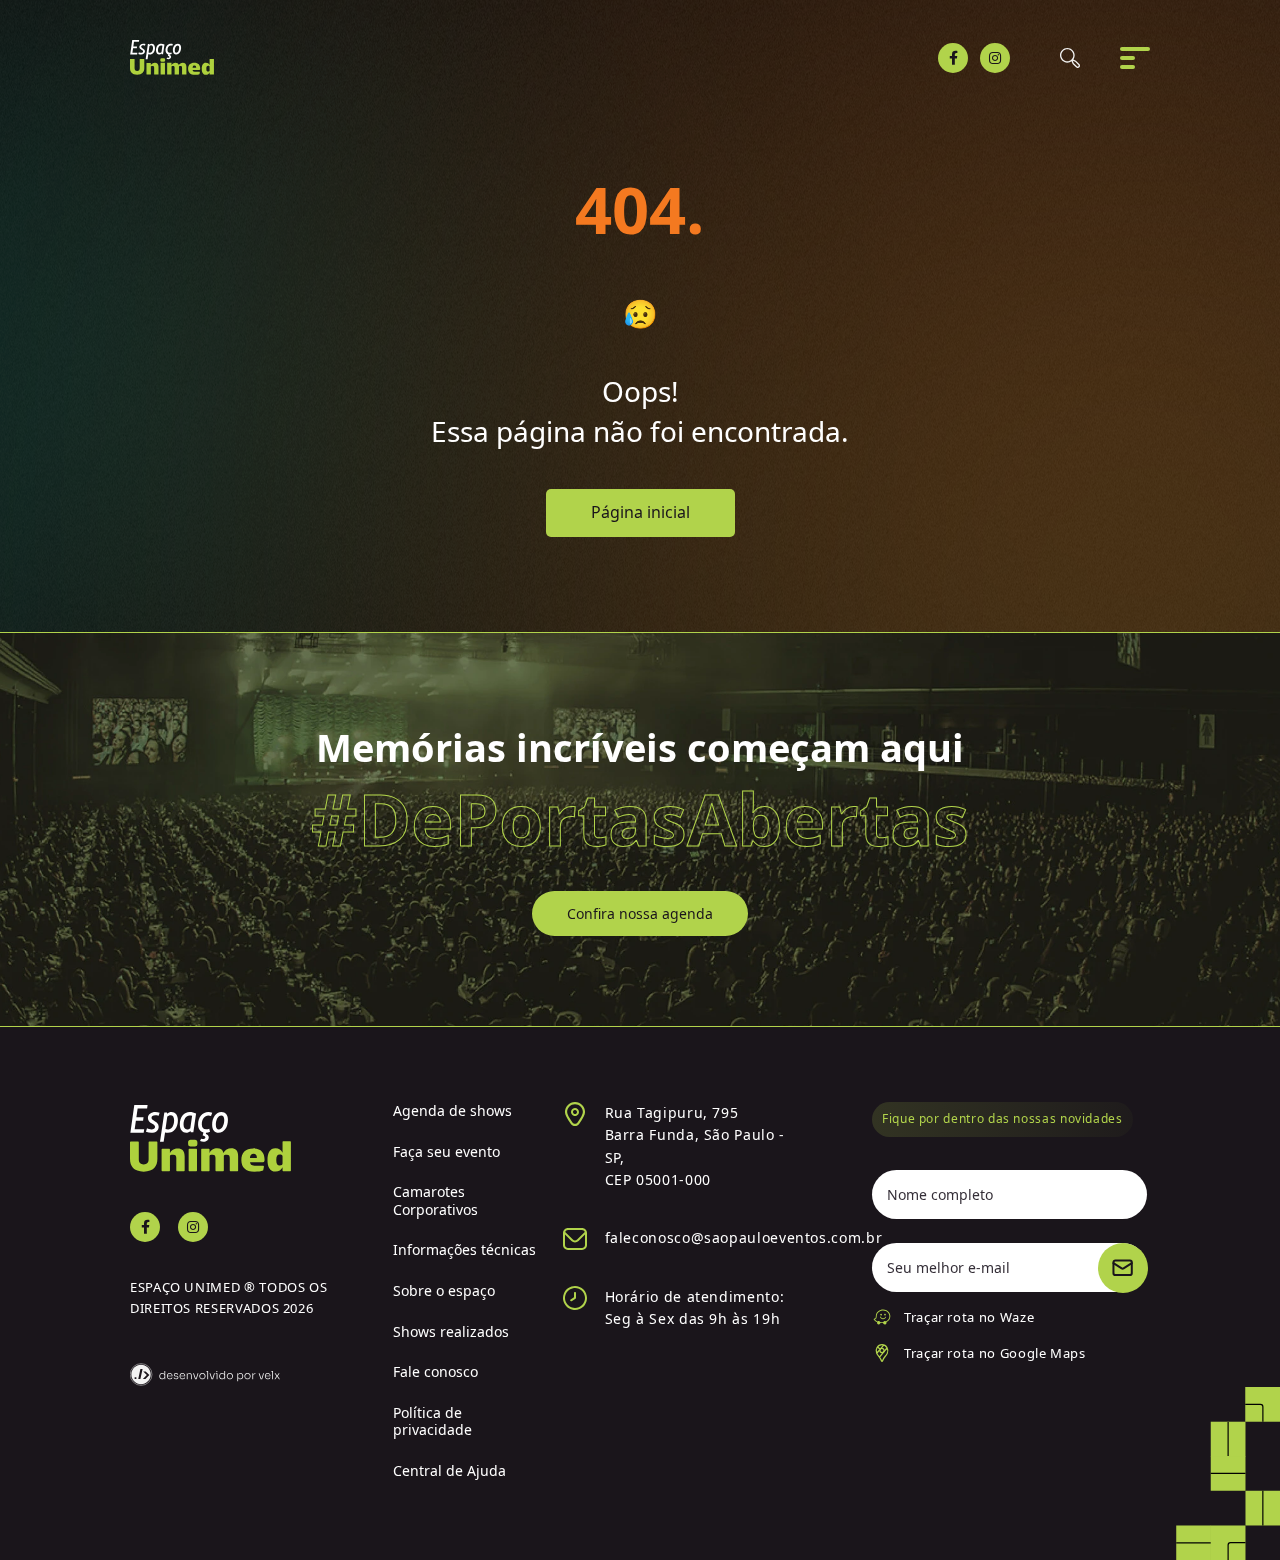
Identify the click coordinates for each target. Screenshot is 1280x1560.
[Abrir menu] (1135, 58)
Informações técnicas (464, 1249)
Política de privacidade (432, 1421)
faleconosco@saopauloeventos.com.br (744, 1237)
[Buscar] (1070, 58)
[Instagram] (995, 58)
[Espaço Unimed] (172, 57)
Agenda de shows (452, 1110)
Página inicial (640, 512)
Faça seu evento (446, 1151)
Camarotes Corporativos (435, 1200)
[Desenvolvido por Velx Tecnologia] (246, 1362)
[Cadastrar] (1123, 1268)
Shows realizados (451, 1331)
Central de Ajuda (449, 1470)
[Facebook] (953, 58)
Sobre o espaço (444, 1290)
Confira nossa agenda (640, 913)
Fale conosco (435, 1371)
